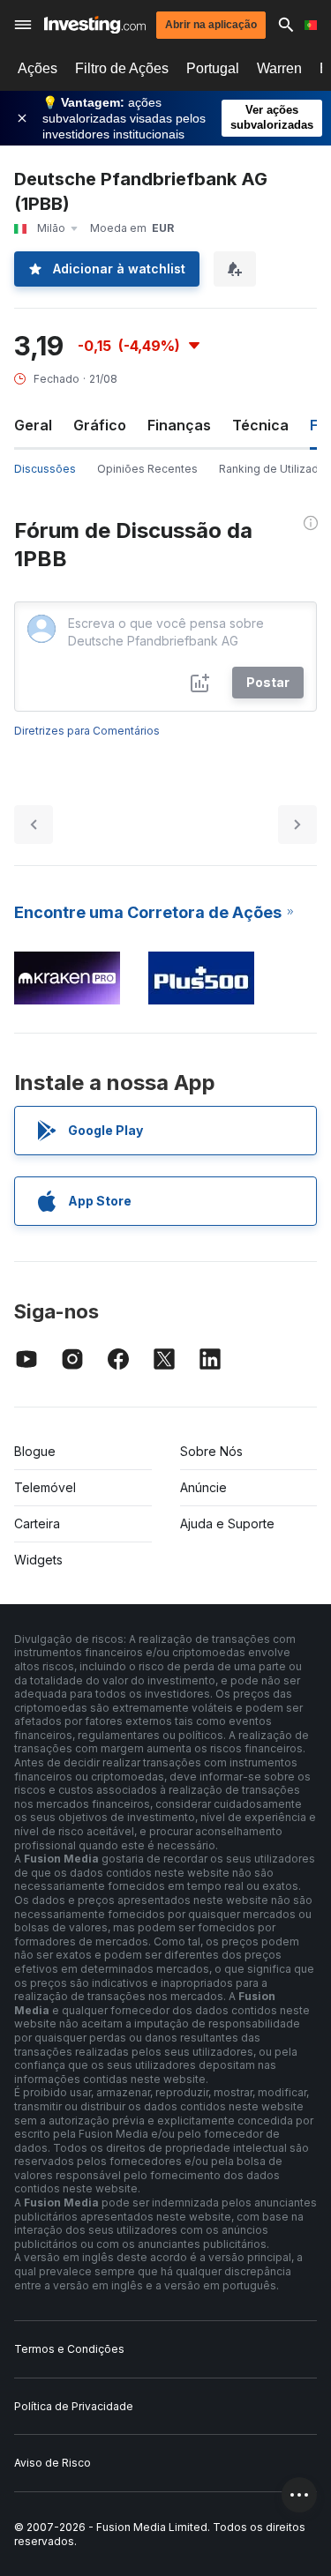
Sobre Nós (211, 1451)
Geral (33, 425)
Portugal (213, 68)
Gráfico (100, 425)
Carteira (37, 1523)
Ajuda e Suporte (227, 1523)
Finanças (179, 425)
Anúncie (203, 1487)
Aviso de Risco (53, 2463)
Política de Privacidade (74, 2406)
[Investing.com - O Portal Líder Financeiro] (95, 25)
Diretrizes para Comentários (87, 731)
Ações (38, 68)
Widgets (38, 1560)
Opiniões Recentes (147, 469)
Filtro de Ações (122, 68)
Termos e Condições (69, 2349)
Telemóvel (45, 1487)
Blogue (35, 1451)
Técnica (260, 425)
